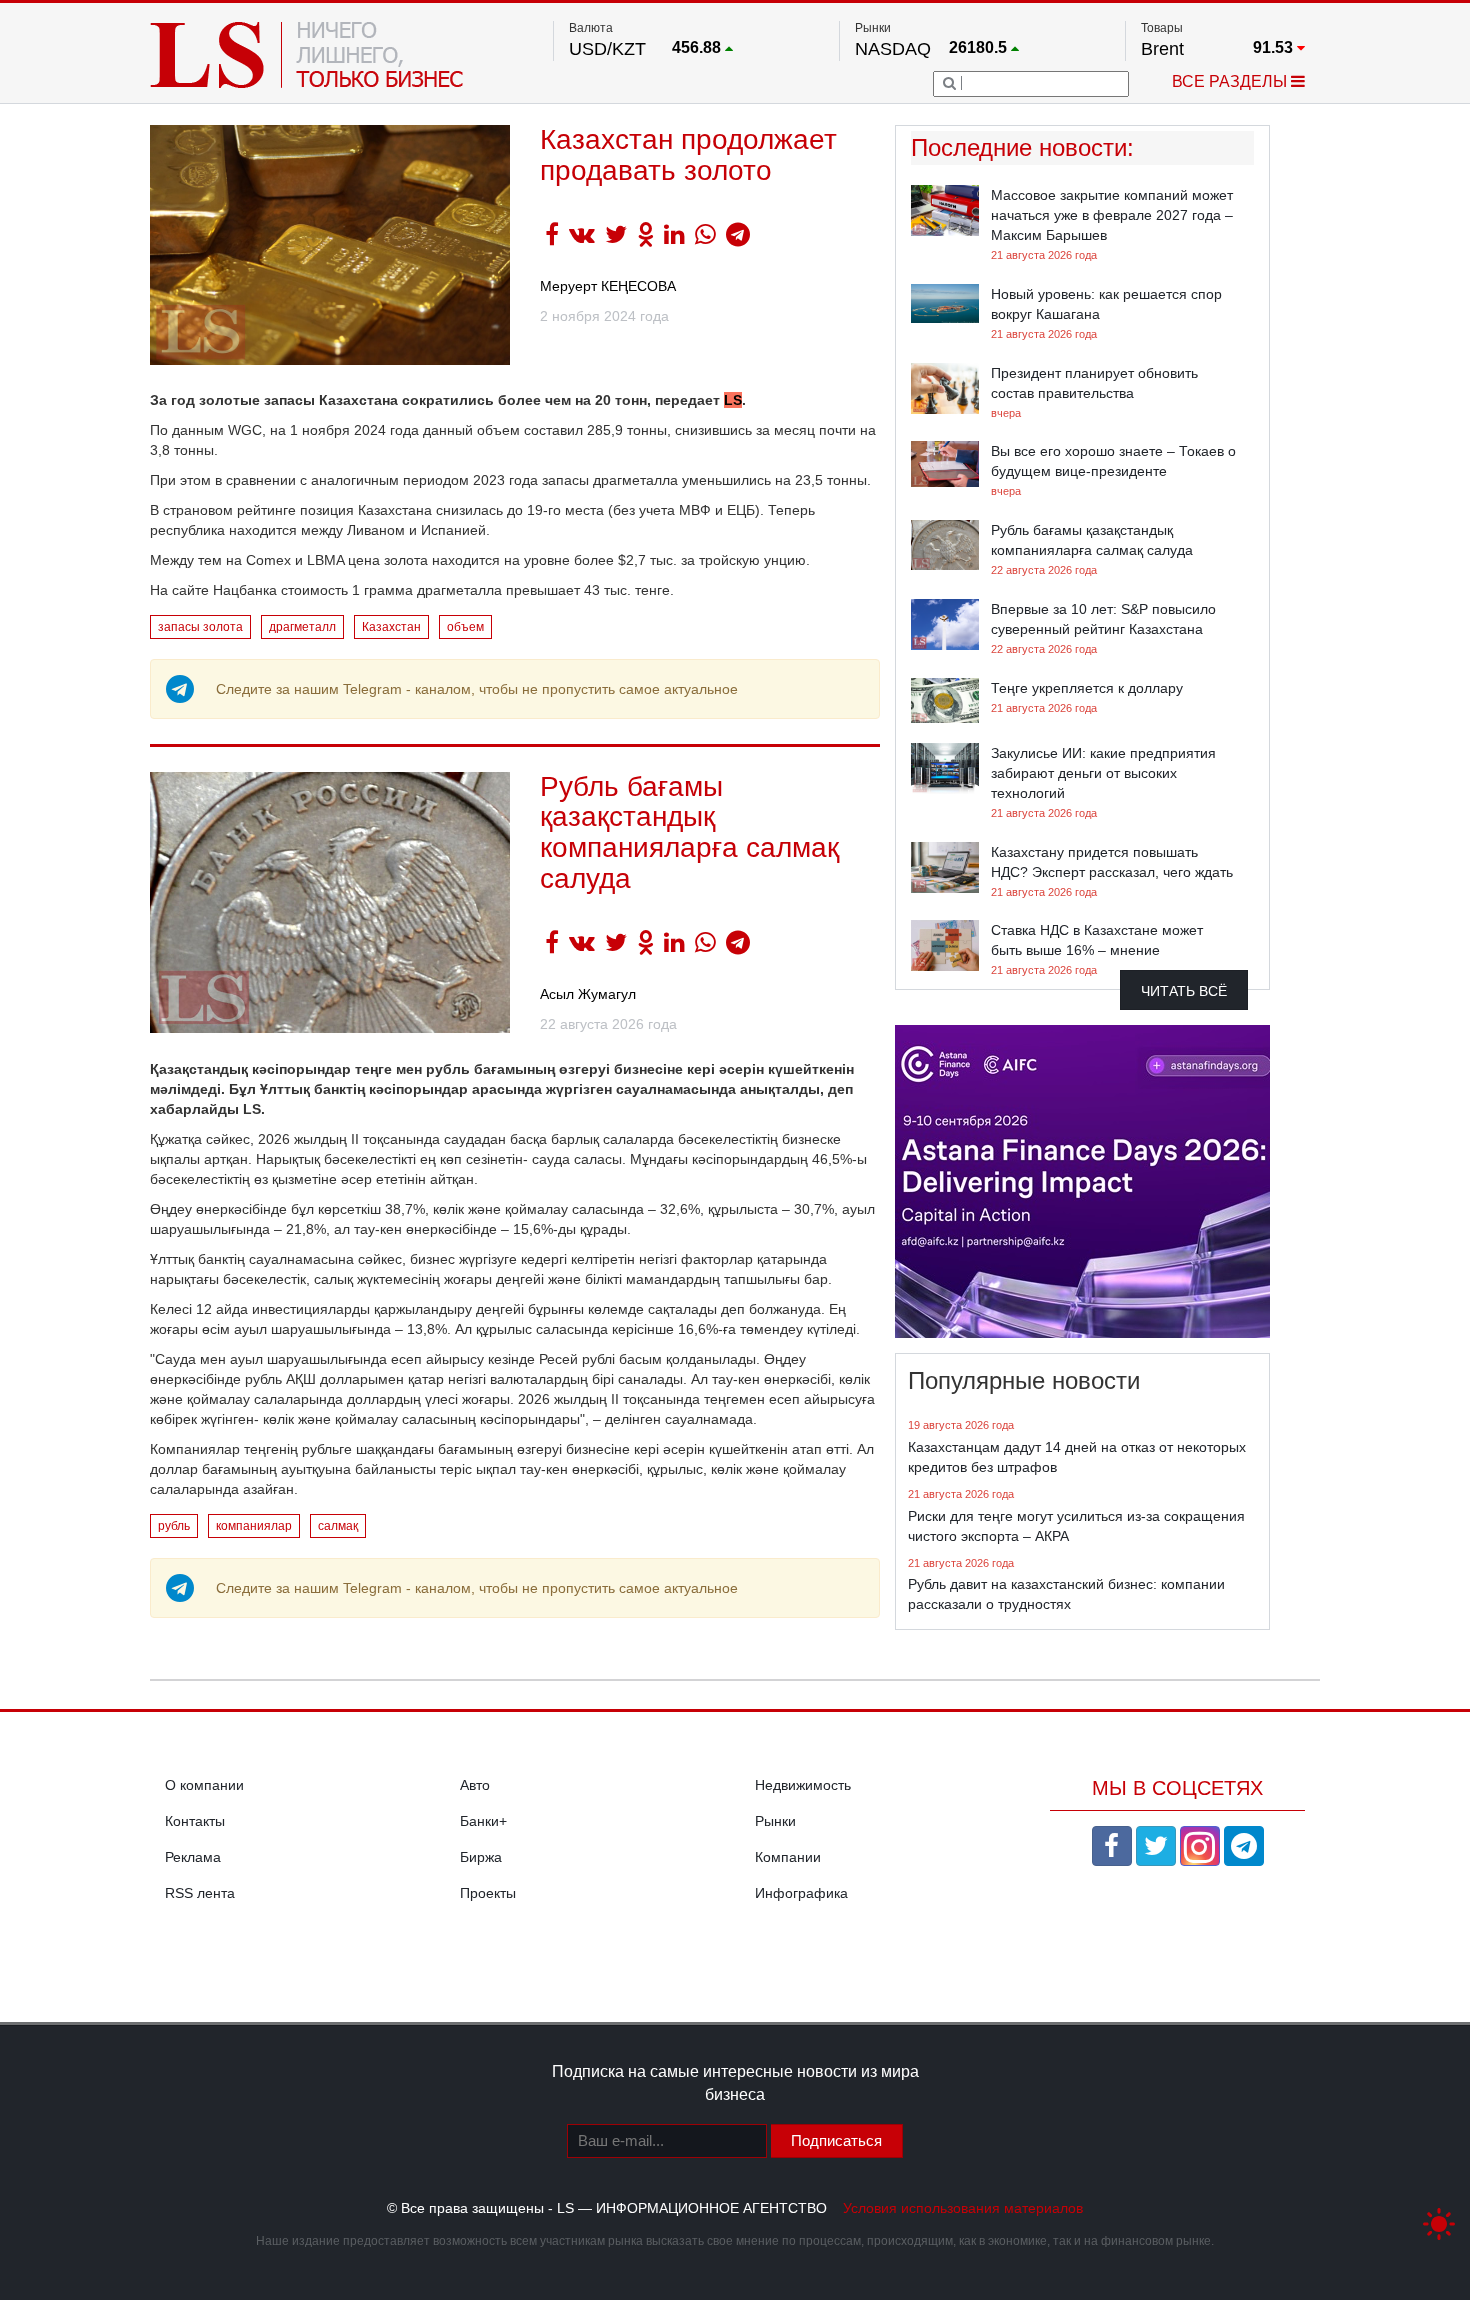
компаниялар (254, 1526)
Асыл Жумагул (588, 994)
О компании (204, 1785)
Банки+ (483, 1821)
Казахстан (391, 627)
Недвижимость (803, 1785)
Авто (475, 1785)
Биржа (481, 1857)
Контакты (195, 1821)
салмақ (338, 1526)
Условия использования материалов (963, 2208)
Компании (788, 1857)
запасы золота (200, 627)
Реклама (193, 1857)
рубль (174, 1526)
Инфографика (801, 1893)
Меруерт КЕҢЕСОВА (608, 286)
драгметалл (302, 627)
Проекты (488, 1893)
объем (465, 627)
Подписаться (836, 2140)
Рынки (775, 1821)
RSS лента (200, 1893)
